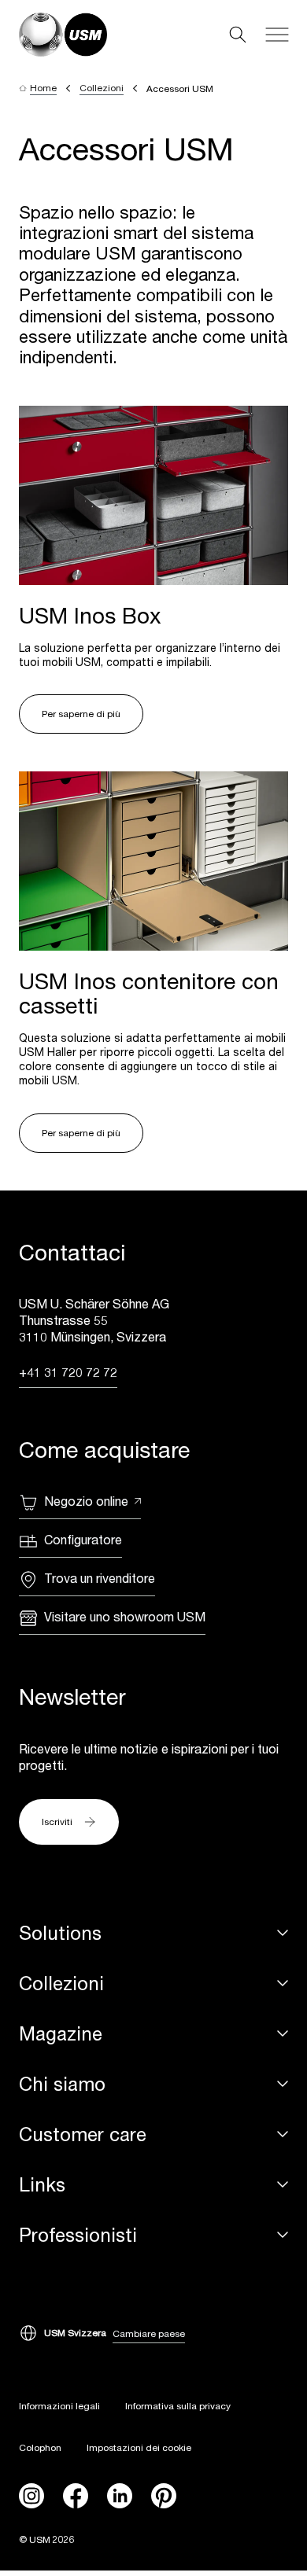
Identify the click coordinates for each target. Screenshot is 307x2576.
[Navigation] (277, 35)
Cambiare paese (149, 2333)
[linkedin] (120, 2496)
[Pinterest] (164, 2496)
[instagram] (31, 2496)
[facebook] (76, 2496)
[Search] (238, 35)
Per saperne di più (81, 714)
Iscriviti (57, 1822)
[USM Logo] (63, 35)
